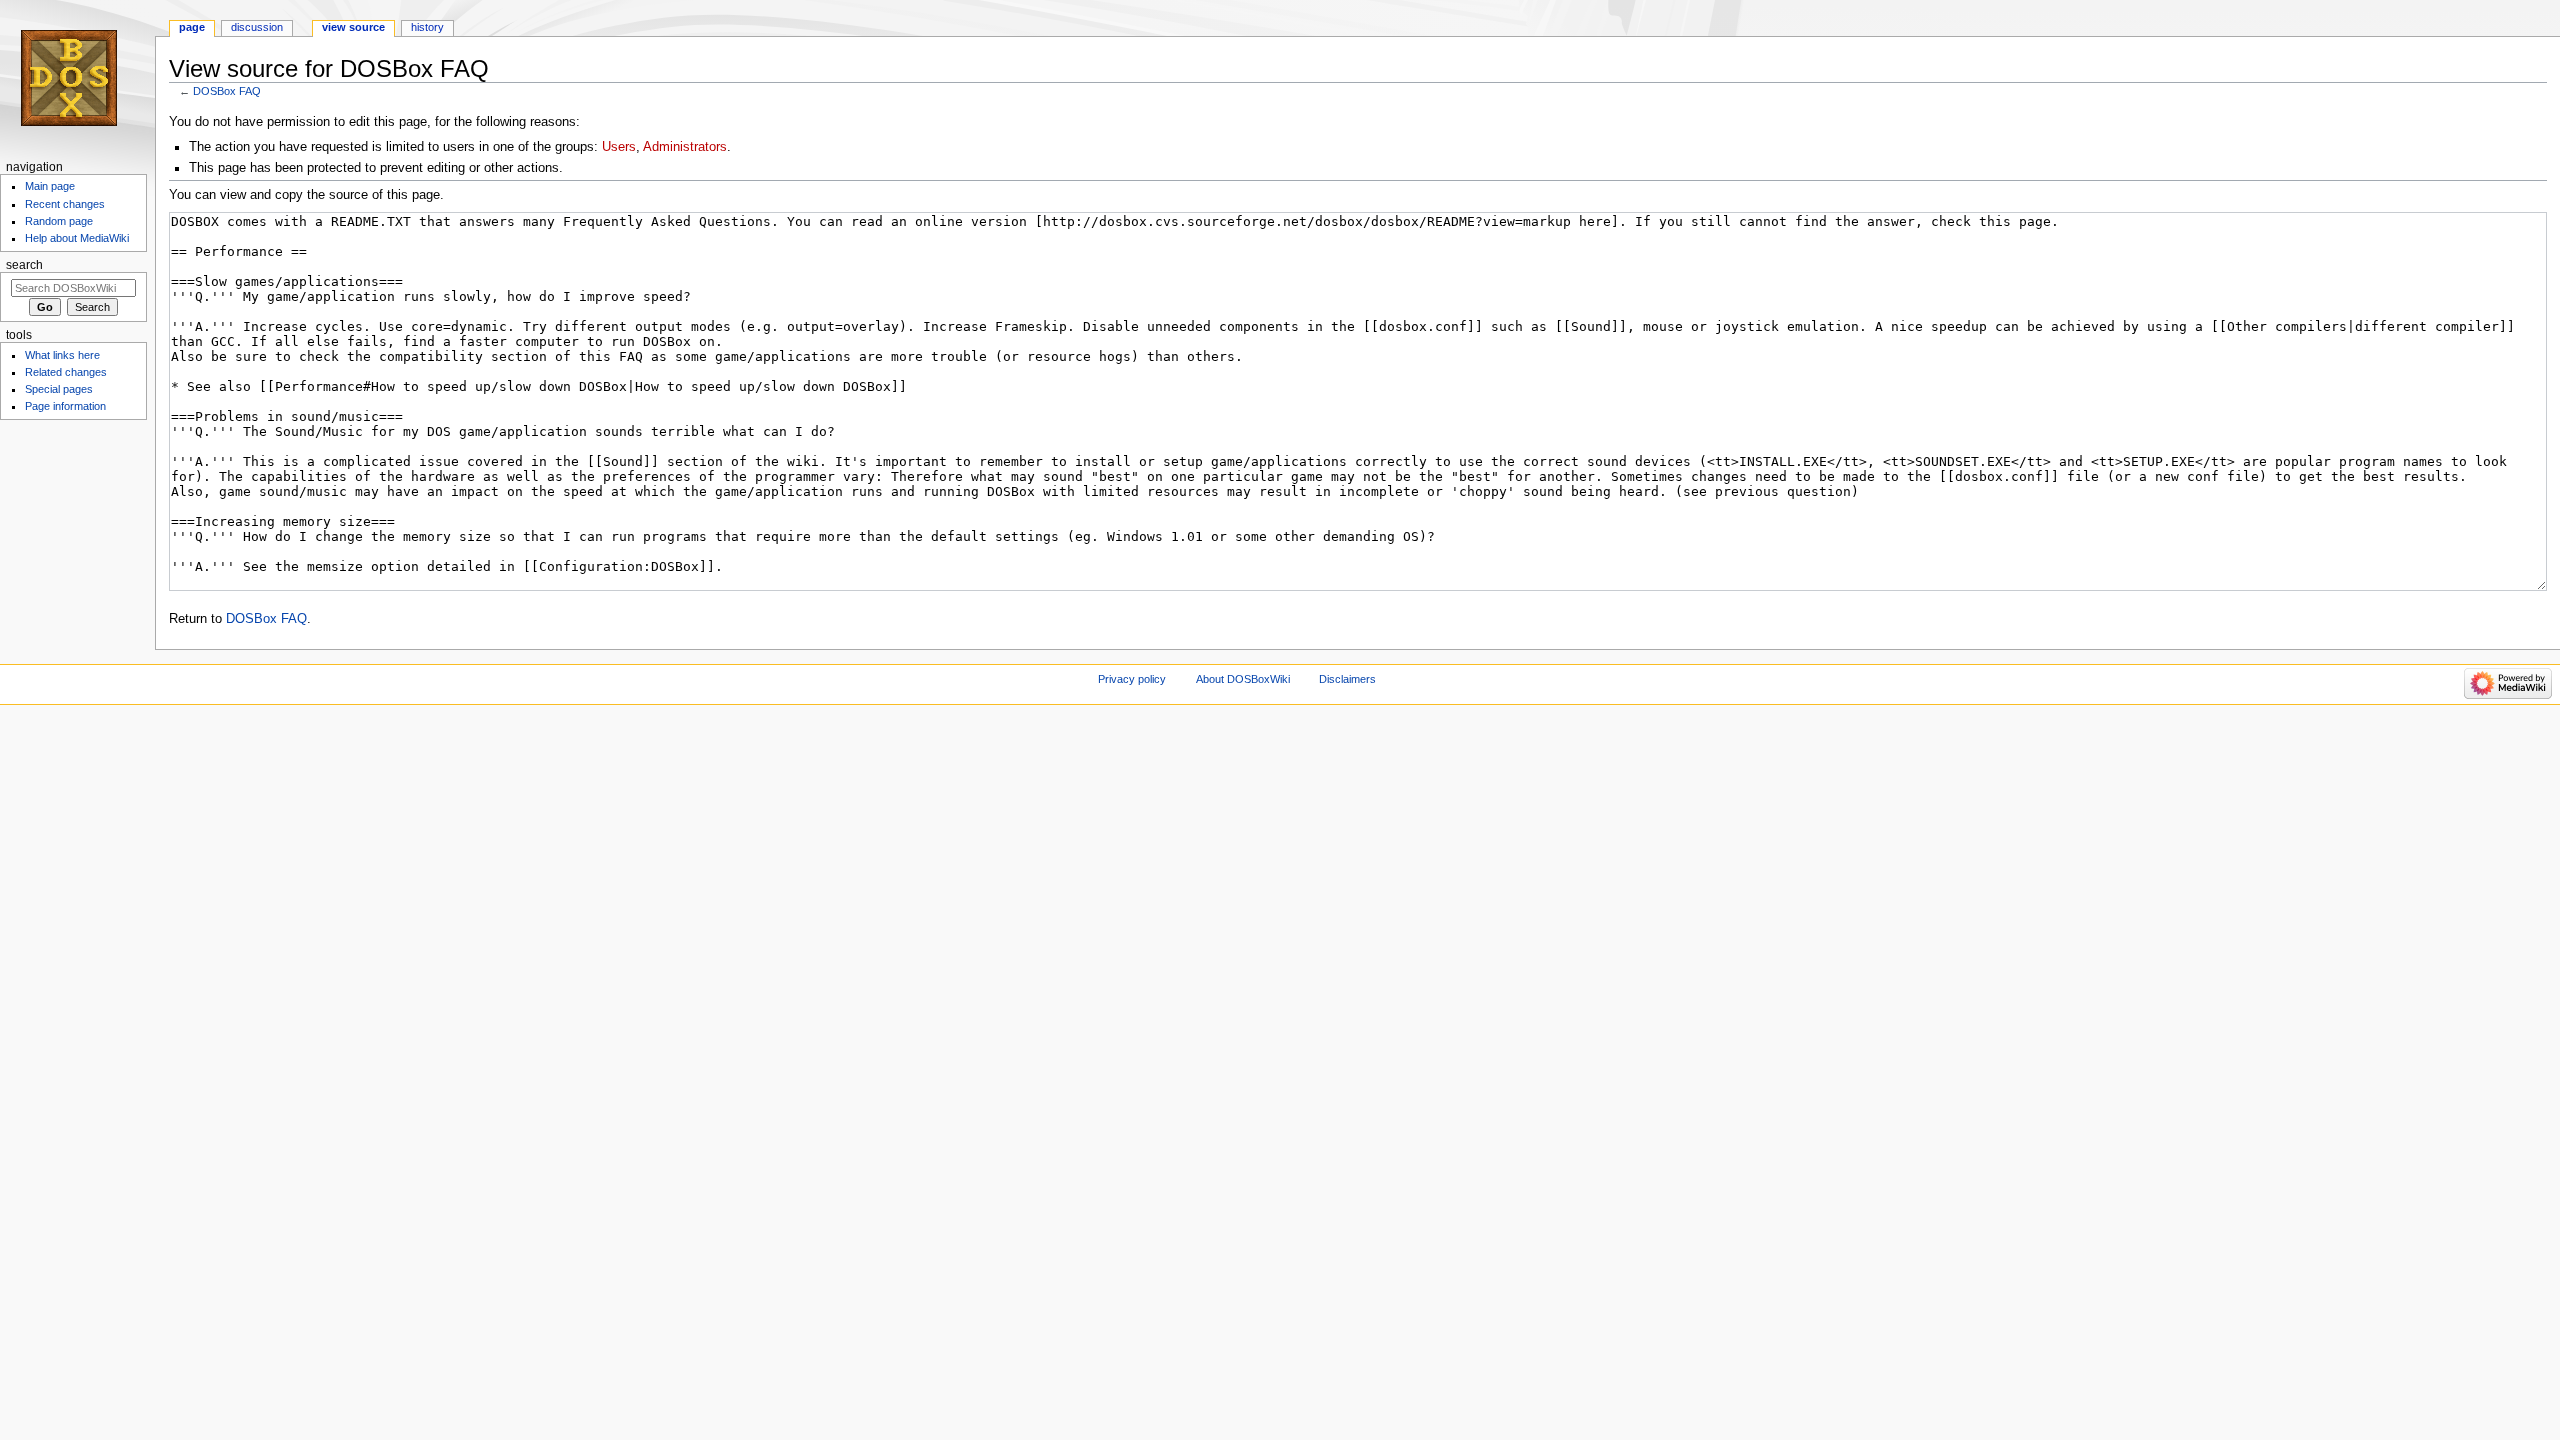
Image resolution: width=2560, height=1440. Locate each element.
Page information (65, 406)
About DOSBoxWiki (1243, 679)
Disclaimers (1347, 679)
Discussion (257, 27)
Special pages (59, 389)
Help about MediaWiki (77, 238)
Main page (50, 186)
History (427, 27)
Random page (59, 221)
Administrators (685, 147)
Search (24, 265)
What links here (62, 355)
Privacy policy (1132, 679)
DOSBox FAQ (227, 91)
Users (619, 147)
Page (192, 27)
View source (353, 27)
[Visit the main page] (77, 77)
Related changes (66, 372)
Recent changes (65, 204)
